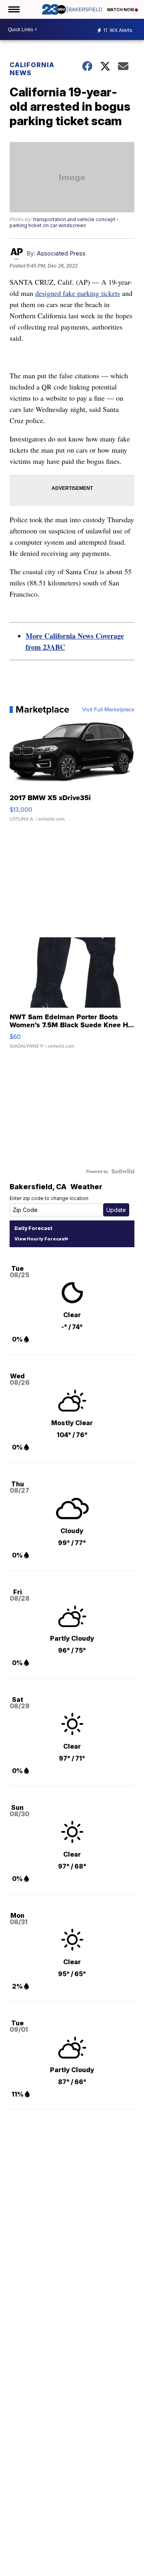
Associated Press (61, 253)
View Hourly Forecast (40, 1239)
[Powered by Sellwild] (123, 1171)
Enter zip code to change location (49, 1198)
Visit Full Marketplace (108, 709)
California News (32, 69)
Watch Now (121, 10)
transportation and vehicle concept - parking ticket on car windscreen (64, 222)
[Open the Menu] (13, 9)
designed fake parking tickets (78, 293)
